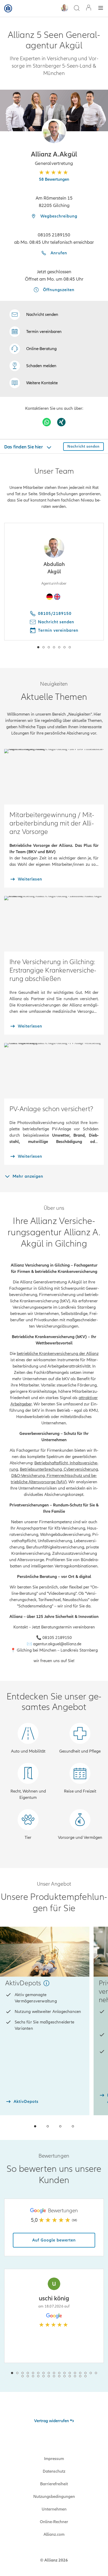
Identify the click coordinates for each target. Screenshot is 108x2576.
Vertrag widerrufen (52, 2421)
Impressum (54, 2459)
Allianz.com (54, 2534)
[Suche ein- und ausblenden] (77, 9)
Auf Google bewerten (54, 2240)
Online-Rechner (54, 2522)
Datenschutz (54, 2471)
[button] (54, 131)
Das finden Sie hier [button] (24, 447)
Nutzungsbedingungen (54, 2497)
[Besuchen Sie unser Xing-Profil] (61, 422)
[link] (33, 349)
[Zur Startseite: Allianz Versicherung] (8, 8)
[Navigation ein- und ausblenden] (101, 9)
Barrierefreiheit (54, 2484)
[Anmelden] (89, 8)
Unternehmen (54, 2509)
